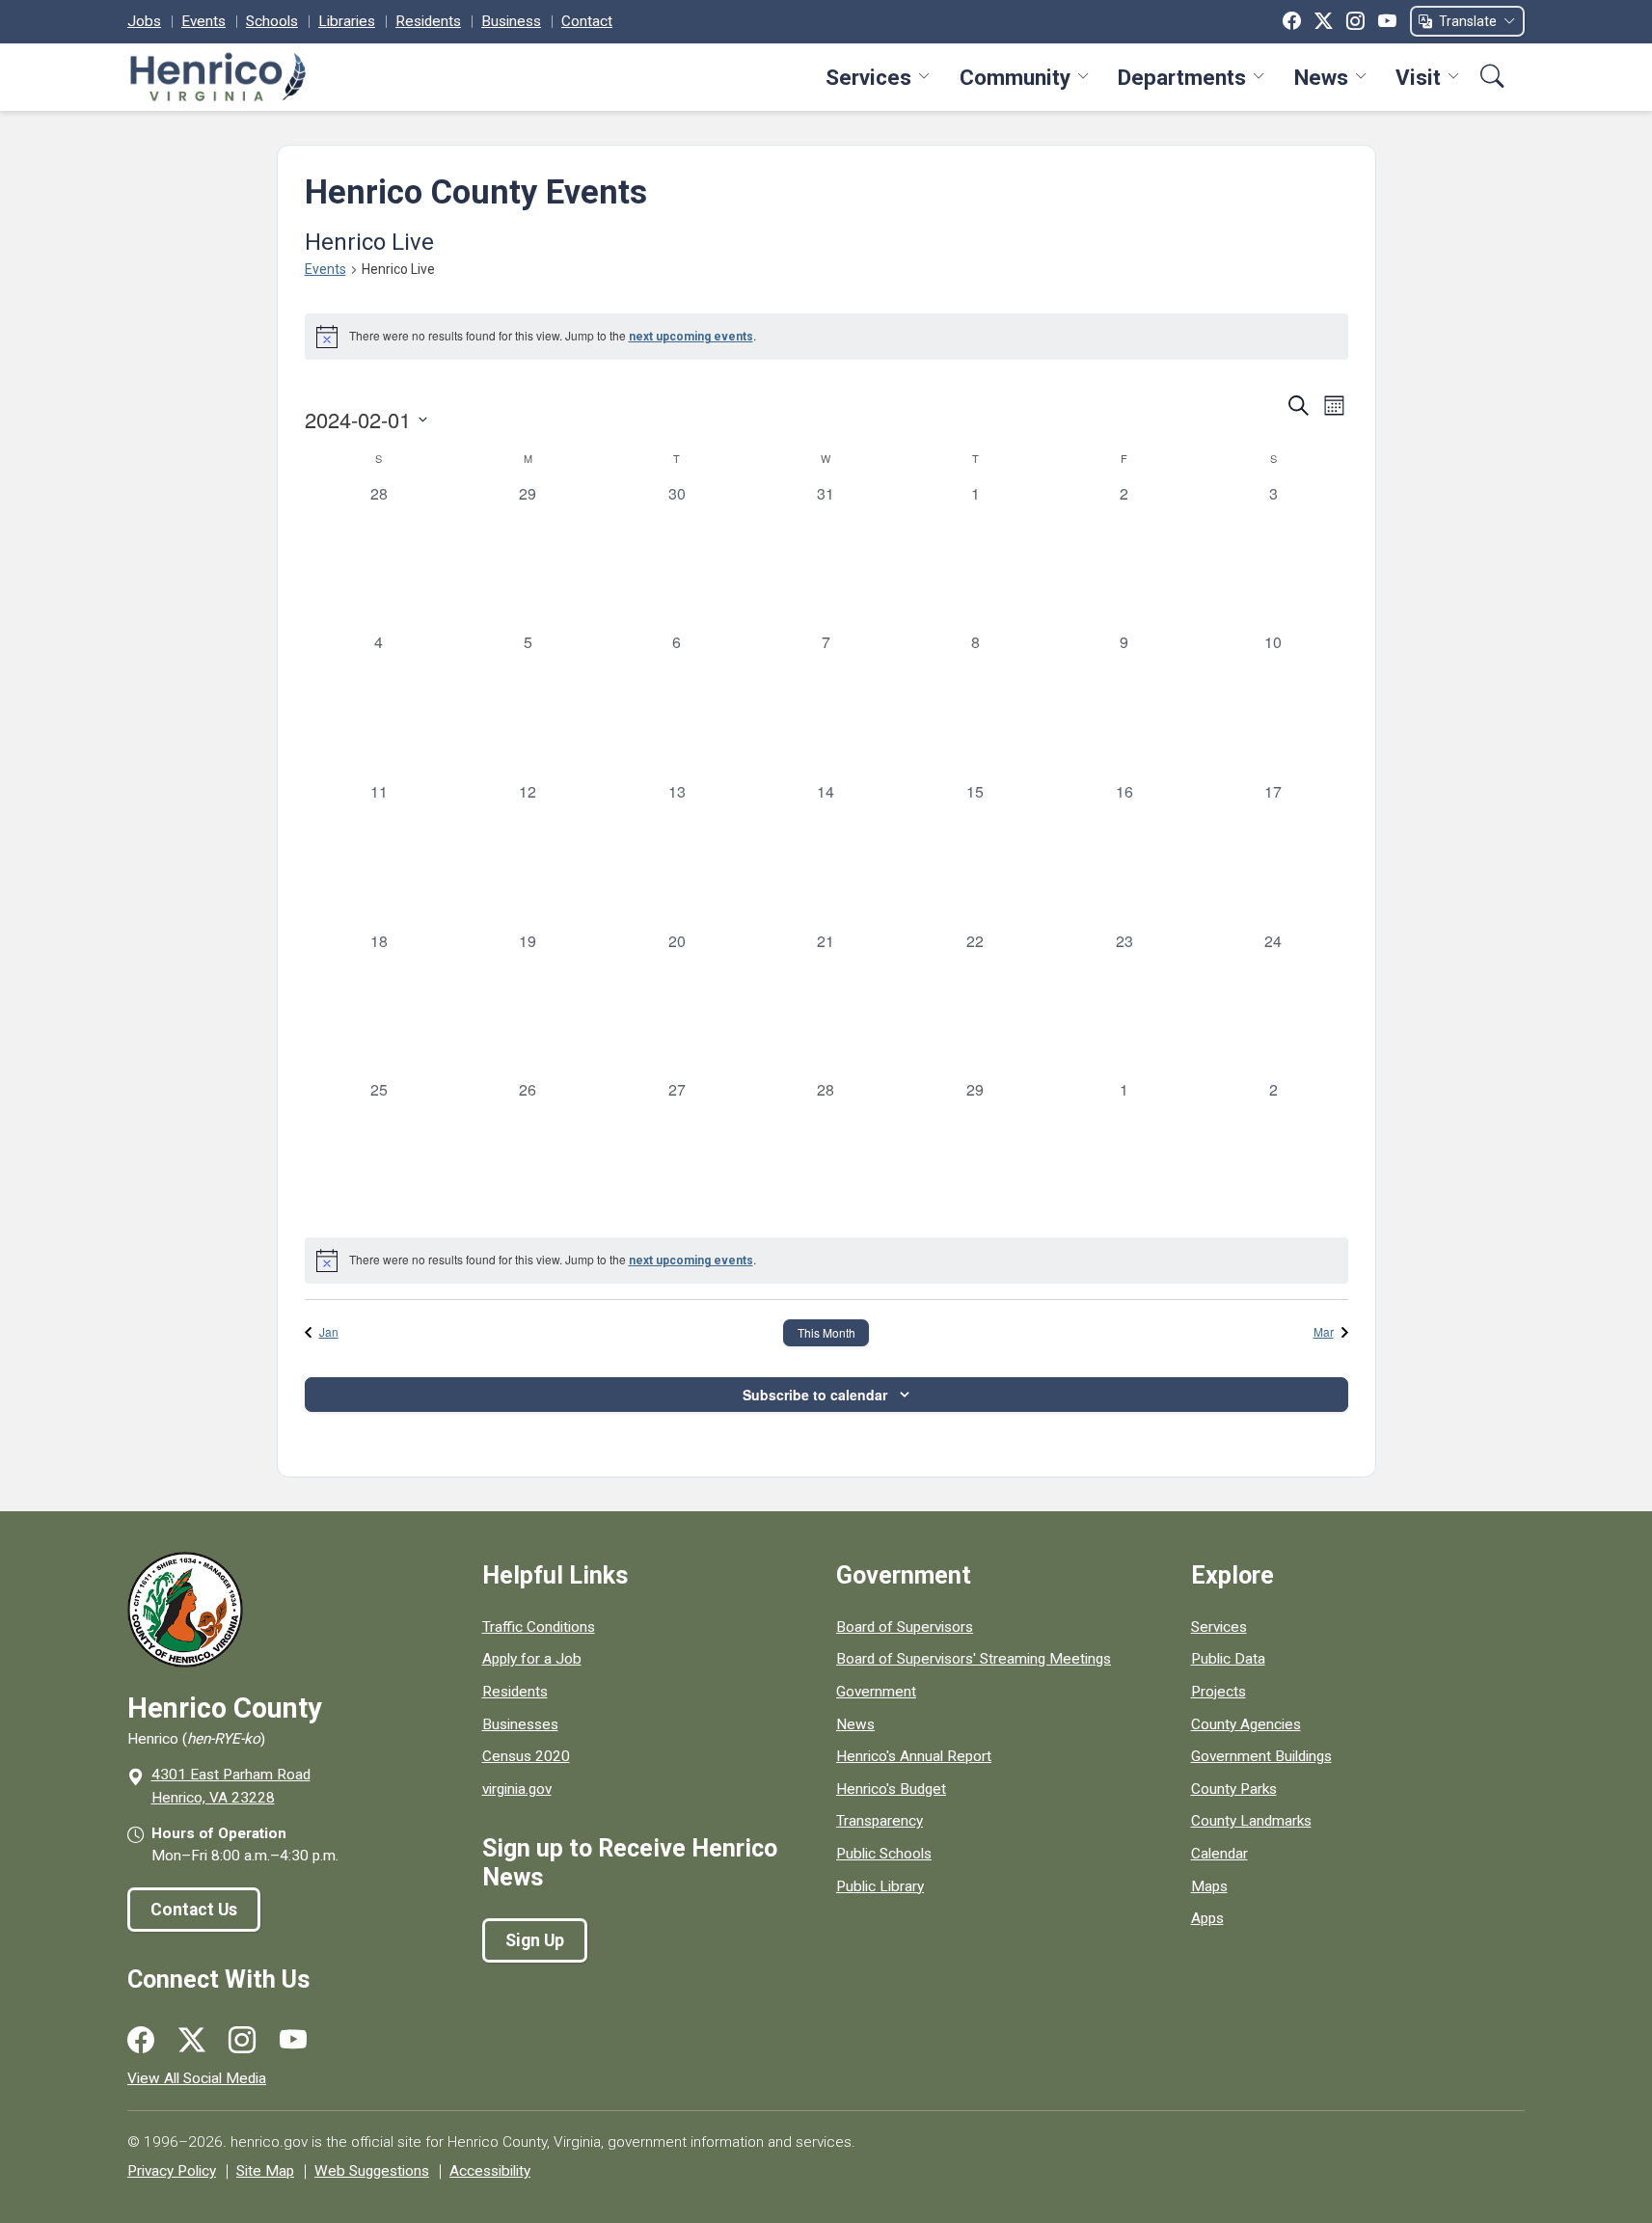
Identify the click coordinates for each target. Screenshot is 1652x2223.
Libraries (347, 21)
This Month (826, 1332)
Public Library (880, 1886)
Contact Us (194, 1910)
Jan (329, 1331)
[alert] (826, 337)
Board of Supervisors (905, 1627)
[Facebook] (1292, 21)
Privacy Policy (172, 2171)
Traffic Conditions (539, 1627)
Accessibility (490, 2171)
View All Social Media (197, 2078)
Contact (587, 21)
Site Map (265, 2171)
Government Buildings (1261, 1756)
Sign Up (535, 1940)
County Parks (1234, 1789)
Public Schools (884, 1854)
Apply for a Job (532, 1659)
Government (876, 1692)
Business (511, 21)
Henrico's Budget (891, 1789)
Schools (272, 21)
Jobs (144, 21)
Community (1015, 77)
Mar (1324, 1331)
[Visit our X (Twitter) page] (192, 2041)
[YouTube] (1387, 21)
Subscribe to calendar (815, 1395)
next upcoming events (691, 337)
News (1321, 77)
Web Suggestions (372, 2171)
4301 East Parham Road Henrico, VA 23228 (231, 1786)
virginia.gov (517, 1789)
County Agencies (1246, 1724)
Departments (1182, 77)
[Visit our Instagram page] (242, 2041)
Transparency (880, 1821)
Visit (1418, 77)
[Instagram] (1355, 21)
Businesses (520, 1724)
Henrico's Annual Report (914, 1756)
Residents (428, 21)
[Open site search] (1492, 77)
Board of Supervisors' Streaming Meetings (974, 1659)
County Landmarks (1251, 1821)
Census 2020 (526, 1756)
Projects (1219, 1692)
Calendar (1219, 1854)
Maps (1209, 1886)
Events (203, 21)
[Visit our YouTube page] (293, 2041)
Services (868, 77)
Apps (1207, 1918)
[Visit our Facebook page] (141, 2041)
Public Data (1228, 1659)
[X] (1324, 21)
